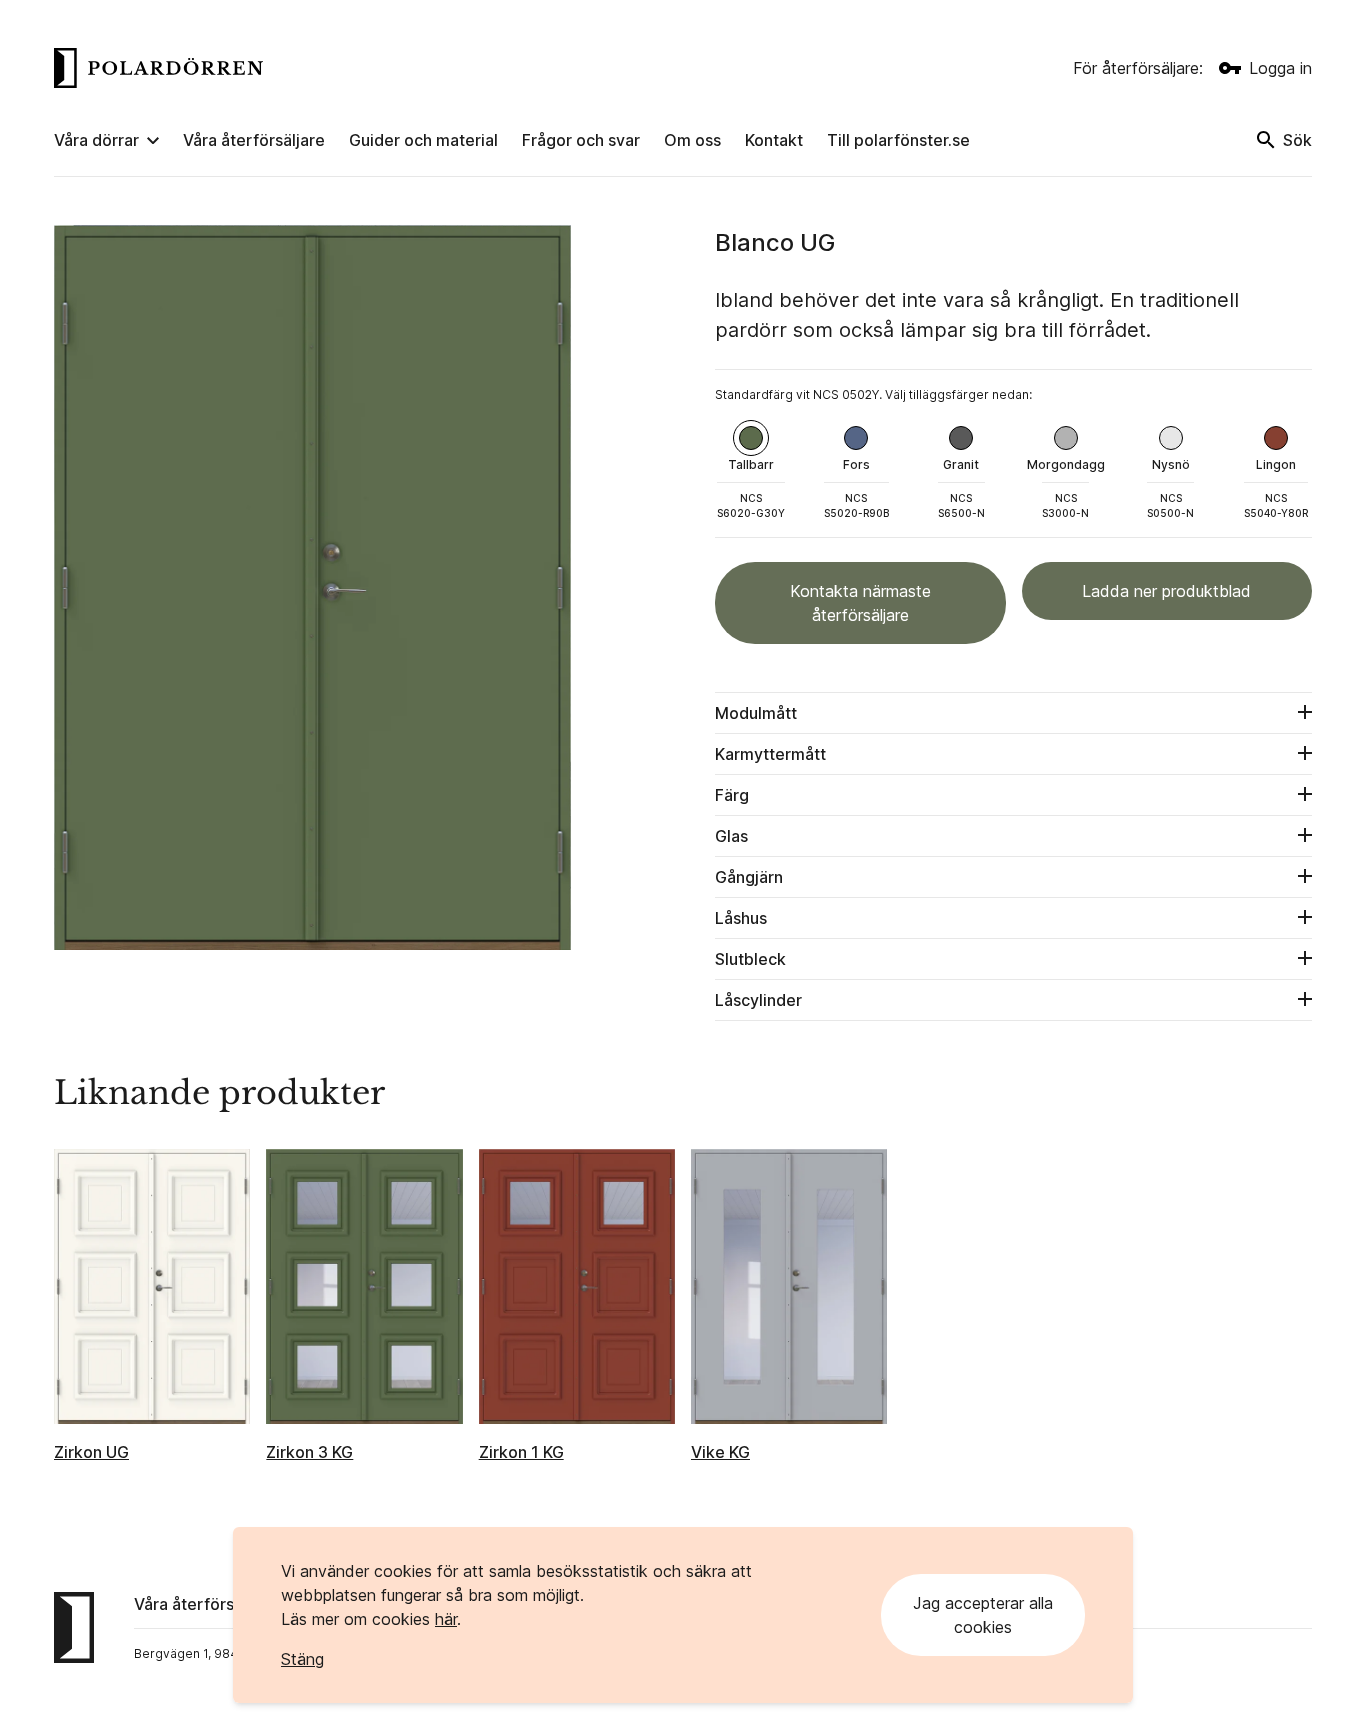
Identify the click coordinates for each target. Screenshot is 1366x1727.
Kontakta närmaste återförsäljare (860, 603)
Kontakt (774, 140)
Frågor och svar (581, 140)
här (446, 1619)
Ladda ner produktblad (1166, 591)
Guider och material (423, 140)
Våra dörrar (96, 140)
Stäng (302, 1659)
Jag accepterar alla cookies (983, 1615)
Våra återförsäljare (254, 140)
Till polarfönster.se (898, 140)
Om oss (692, 140)
